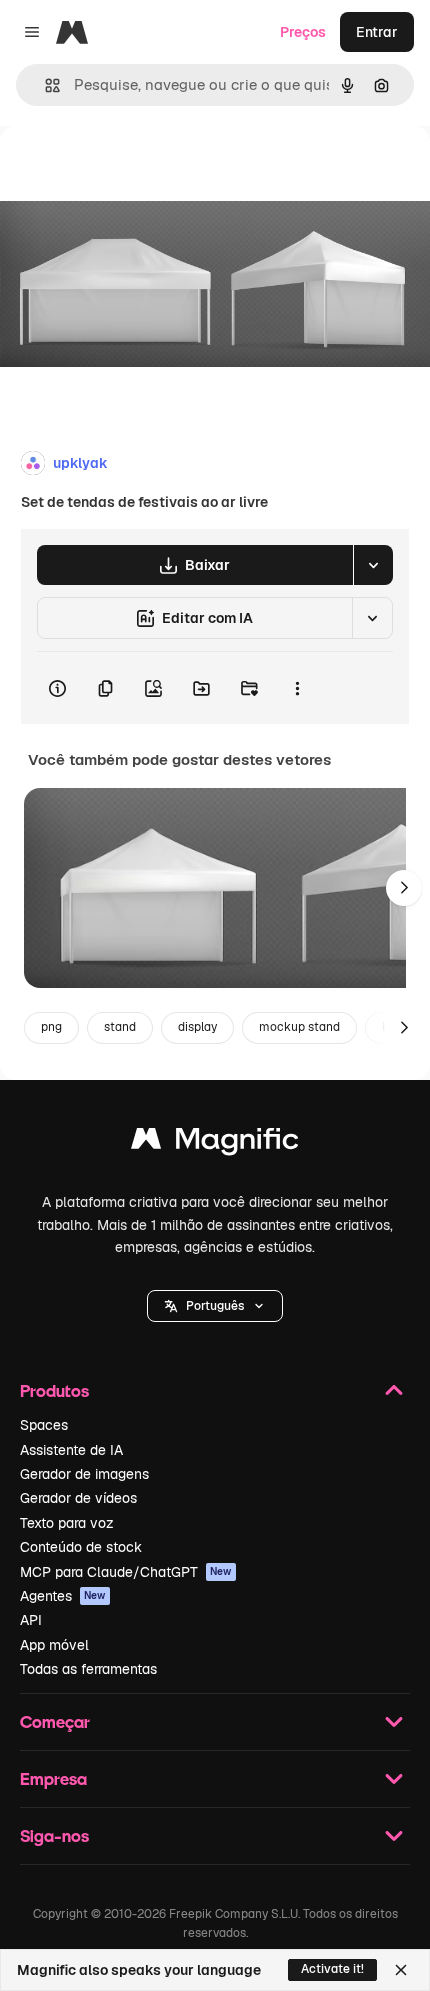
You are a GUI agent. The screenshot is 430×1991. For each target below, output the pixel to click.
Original (128, 171)
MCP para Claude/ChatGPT (126, 1572)
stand (120, 1027)
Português (215, 1306)
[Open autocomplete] (44, 85)
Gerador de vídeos (78, 1498)
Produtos (54, 1390)
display (197, 1027)
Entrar (377, 32)
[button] (215, 1306)
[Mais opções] (297, 688)
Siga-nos (54, 1835)
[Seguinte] (404, 888)
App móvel (54, 1645)
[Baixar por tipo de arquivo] (373, 565)
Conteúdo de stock (81, 1547)
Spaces (44, 1425)
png (51, 1027)
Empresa (53, 1778)
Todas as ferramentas (88, 1669)
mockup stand (299, 1027)
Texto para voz (67, 1523)
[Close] (401, 1970)
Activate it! (332, 1969)
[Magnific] (215, 1143)
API (31, 1620)
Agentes (63, 1596)
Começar (55, 1721)
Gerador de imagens (84, 1474)
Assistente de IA (71, 1450)
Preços (303, 32)
